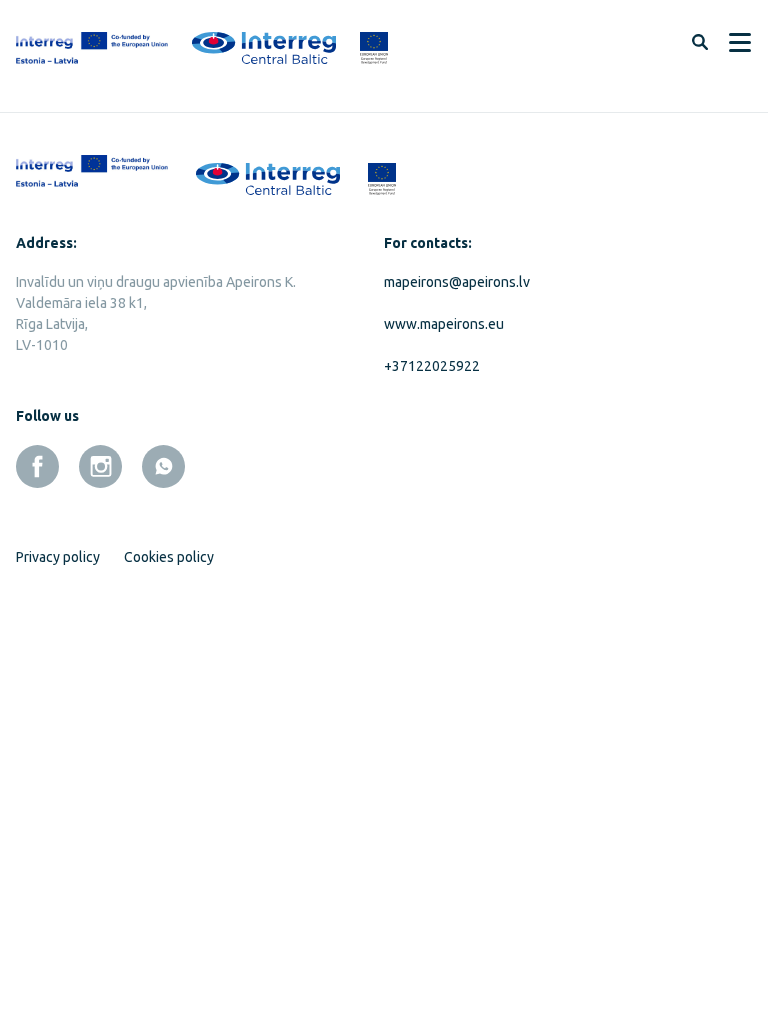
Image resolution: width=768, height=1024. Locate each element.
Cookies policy (169, 557)
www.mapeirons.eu (444, 324)
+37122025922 (432, 366)
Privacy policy (58, 557)
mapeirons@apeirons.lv (457, 282)
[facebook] (37, 466)
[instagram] (100, 466)
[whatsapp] (163, 466)
